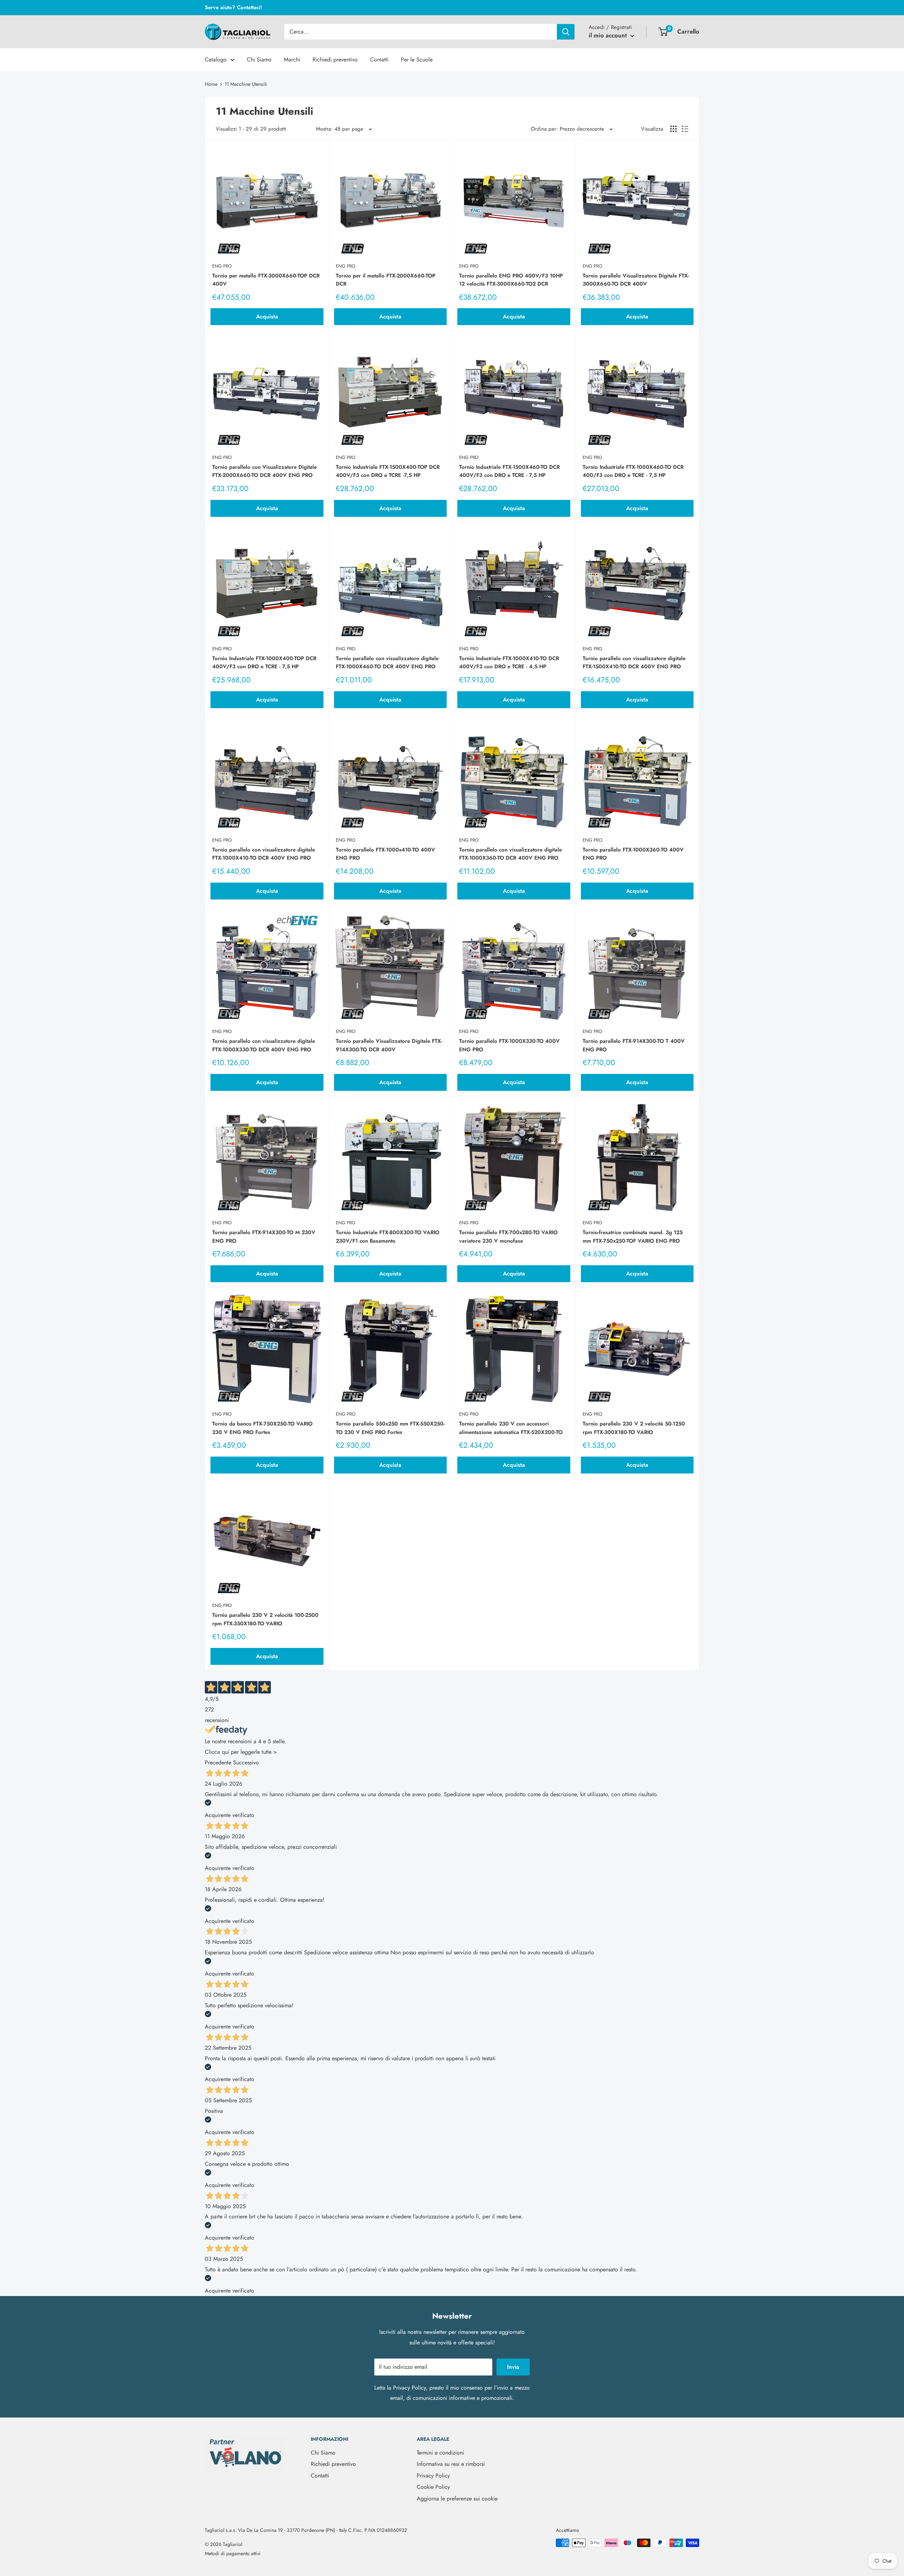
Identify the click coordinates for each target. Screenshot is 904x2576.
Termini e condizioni (440, 2453)
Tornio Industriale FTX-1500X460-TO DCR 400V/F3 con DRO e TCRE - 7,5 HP (509, 471)
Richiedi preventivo (335, 59)
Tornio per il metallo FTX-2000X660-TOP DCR (386, 280)
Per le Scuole (417, 59)
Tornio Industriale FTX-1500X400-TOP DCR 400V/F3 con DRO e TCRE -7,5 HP (388, 471)
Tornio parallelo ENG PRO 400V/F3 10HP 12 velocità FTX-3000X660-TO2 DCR (511, 280)
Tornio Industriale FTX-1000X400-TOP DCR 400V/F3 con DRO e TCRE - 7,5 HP (264, 662)
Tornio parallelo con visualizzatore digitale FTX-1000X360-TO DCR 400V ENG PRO (510, 854)
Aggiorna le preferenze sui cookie (457, 2499)
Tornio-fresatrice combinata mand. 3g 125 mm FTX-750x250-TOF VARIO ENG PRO (633, 1236)
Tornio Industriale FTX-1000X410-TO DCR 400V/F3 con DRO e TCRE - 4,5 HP (509, 662)
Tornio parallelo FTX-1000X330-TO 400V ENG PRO (509, 1045)
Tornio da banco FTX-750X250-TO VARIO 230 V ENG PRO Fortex (262, 1428)
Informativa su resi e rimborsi (451, 2464)
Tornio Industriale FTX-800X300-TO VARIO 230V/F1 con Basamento (388, 1236)
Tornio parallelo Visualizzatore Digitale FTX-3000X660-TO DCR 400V (636, 280)
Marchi (292, 59)
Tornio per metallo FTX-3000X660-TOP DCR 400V (266, 280)
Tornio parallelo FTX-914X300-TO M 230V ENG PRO (264, 1236)
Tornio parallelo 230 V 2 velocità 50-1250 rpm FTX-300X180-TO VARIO (634, 1428)
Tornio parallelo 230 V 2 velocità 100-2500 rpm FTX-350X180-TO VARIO (265, 1619)
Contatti (379, 59)
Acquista (267, 316)
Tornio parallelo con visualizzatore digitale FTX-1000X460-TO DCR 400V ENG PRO (387, 662)
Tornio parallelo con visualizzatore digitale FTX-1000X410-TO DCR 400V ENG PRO (264, 854)
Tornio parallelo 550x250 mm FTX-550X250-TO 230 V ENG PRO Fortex (390, 1428)
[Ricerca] (566, 32)
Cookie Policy (433, 2487)
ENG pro (222, 266)
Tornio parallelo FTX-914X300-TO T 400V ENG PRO (634, 1045)
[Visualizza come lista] (685, 129)
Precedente (218, 1762)
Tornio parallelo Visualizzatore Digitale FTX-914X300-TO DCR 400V (389, 1045)
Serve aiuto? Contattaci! (233, 7)
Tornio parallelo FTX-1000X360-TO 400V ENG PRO (633, 854)
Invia (513, 2367)
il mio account (609, 35)
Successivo (246, 1762)
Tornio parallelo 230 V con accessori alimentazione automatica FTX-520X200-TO (511, 1428)
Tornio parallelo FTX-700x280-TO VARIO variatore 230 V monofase (508, 1236)
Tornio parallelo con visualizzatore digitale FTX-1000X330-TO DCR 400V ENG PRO (264, 1045)
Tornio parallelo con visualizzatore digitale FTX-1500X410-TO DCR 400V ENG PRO (634, 662)
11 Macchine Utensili (246, 84)
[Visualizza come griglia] (673, 129)
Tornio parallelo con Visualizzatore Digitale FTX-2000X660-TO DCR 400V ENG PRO (264, 471)
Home (211, 84)
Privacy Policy (409, 2388)
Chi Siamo (259, 59)
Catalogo (216, 59)
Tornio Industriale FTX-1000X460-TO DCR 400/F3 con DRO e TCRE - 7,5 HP (633, 471)
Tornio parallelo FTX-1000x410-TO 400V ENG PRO (385, 854)
